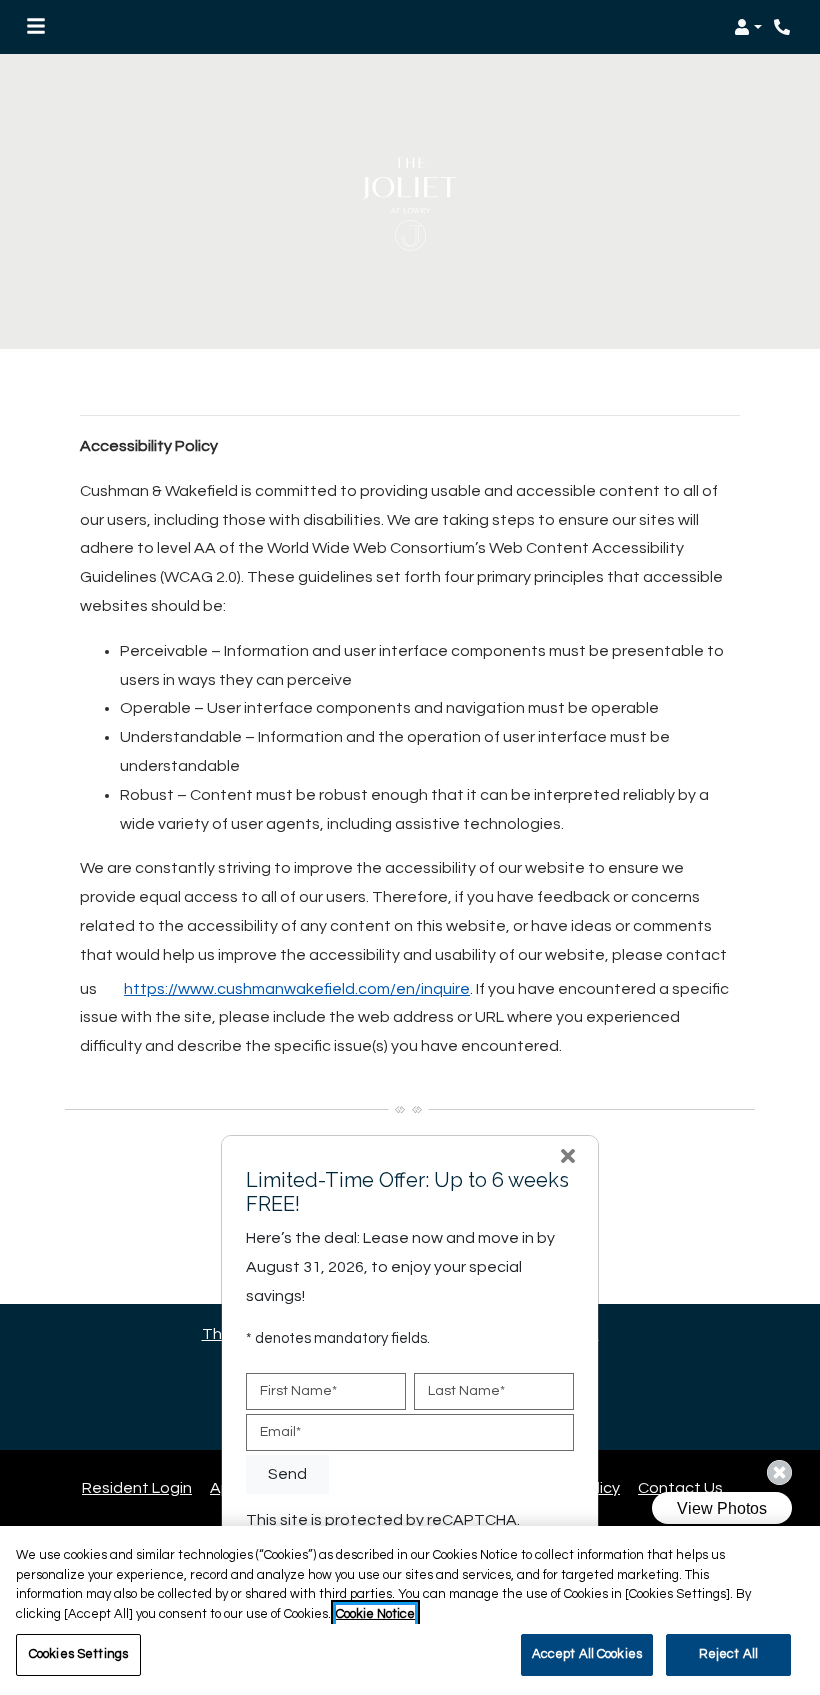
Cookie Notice (375, 1614)
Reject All (728, 1654)
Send (287, 1474)
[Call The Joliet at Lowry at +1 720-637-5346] (784, 27)
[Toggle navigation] (36, 27)
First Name (298, 1391)
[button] (748, 27)
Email (280, 1432)
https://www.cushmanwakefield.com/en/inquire (297, 989)
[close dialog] (568, 1158)
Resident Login (137, 1487)
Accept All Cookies (587, 1654)
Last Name (466, 1391)
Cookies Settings (78, 1654)
